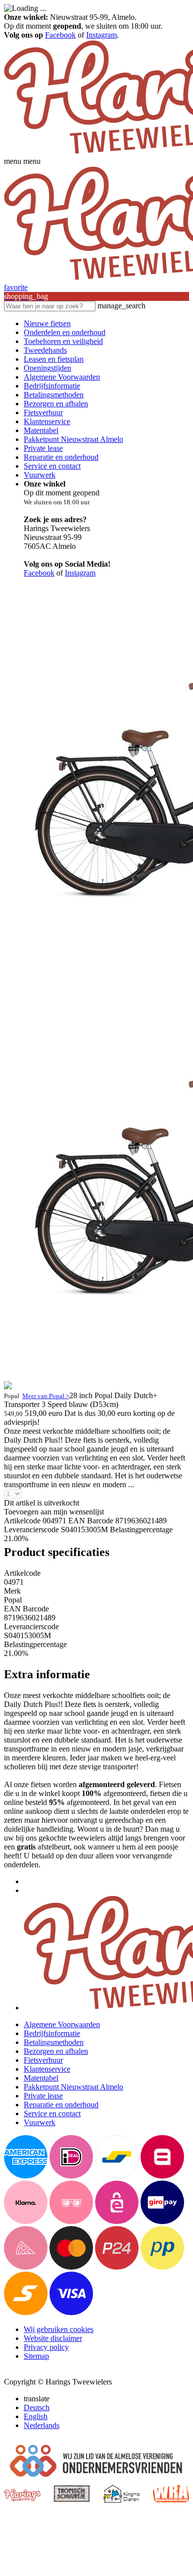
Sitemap (36, 2356)
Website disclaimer (53, 2338)
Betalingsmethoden (54, 395)
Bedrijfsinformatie (52, 386)
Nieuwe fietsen (47, 323)
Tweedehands (45, 350)
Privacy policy (46, 2347)
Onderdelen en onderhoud (65, 332)
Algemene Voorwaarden (62, 377)
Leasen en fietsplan (54, 359)
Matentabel (41, 430)
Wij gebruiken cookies (59, 2329)
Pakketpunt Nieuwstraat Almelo (73, 439)
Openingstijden (48, 368)
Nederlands (42, 2425)
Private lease (43, 448)
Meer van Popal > (46, 1396)
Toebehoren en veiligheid (63, 341)
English (36, 2416)
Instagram (101, 35)
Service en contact (52, 466)
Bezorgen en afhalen (56, 404)
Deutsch (37, 2407)
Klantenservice (47, 421)
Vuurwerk (40, 475)
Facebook (60, 35)
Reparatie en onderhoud (61, 457)
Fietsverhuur (43, 413)
